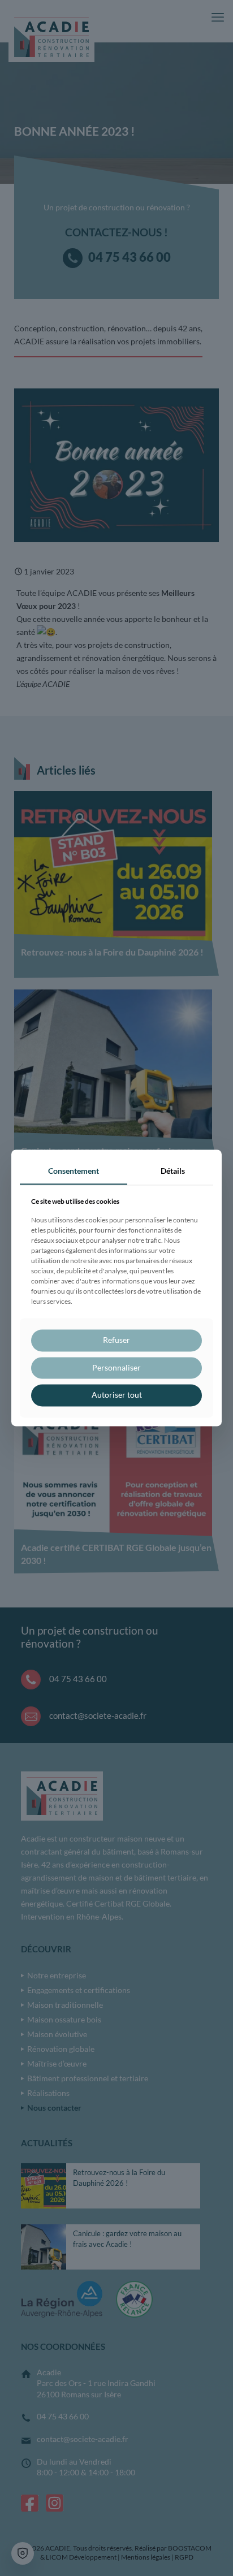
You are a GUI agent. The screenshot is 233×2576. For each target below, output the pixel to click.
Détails (173, 1171)
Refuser (116, 1340)
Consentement (74, 1171)
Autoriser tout (117, 1395)
